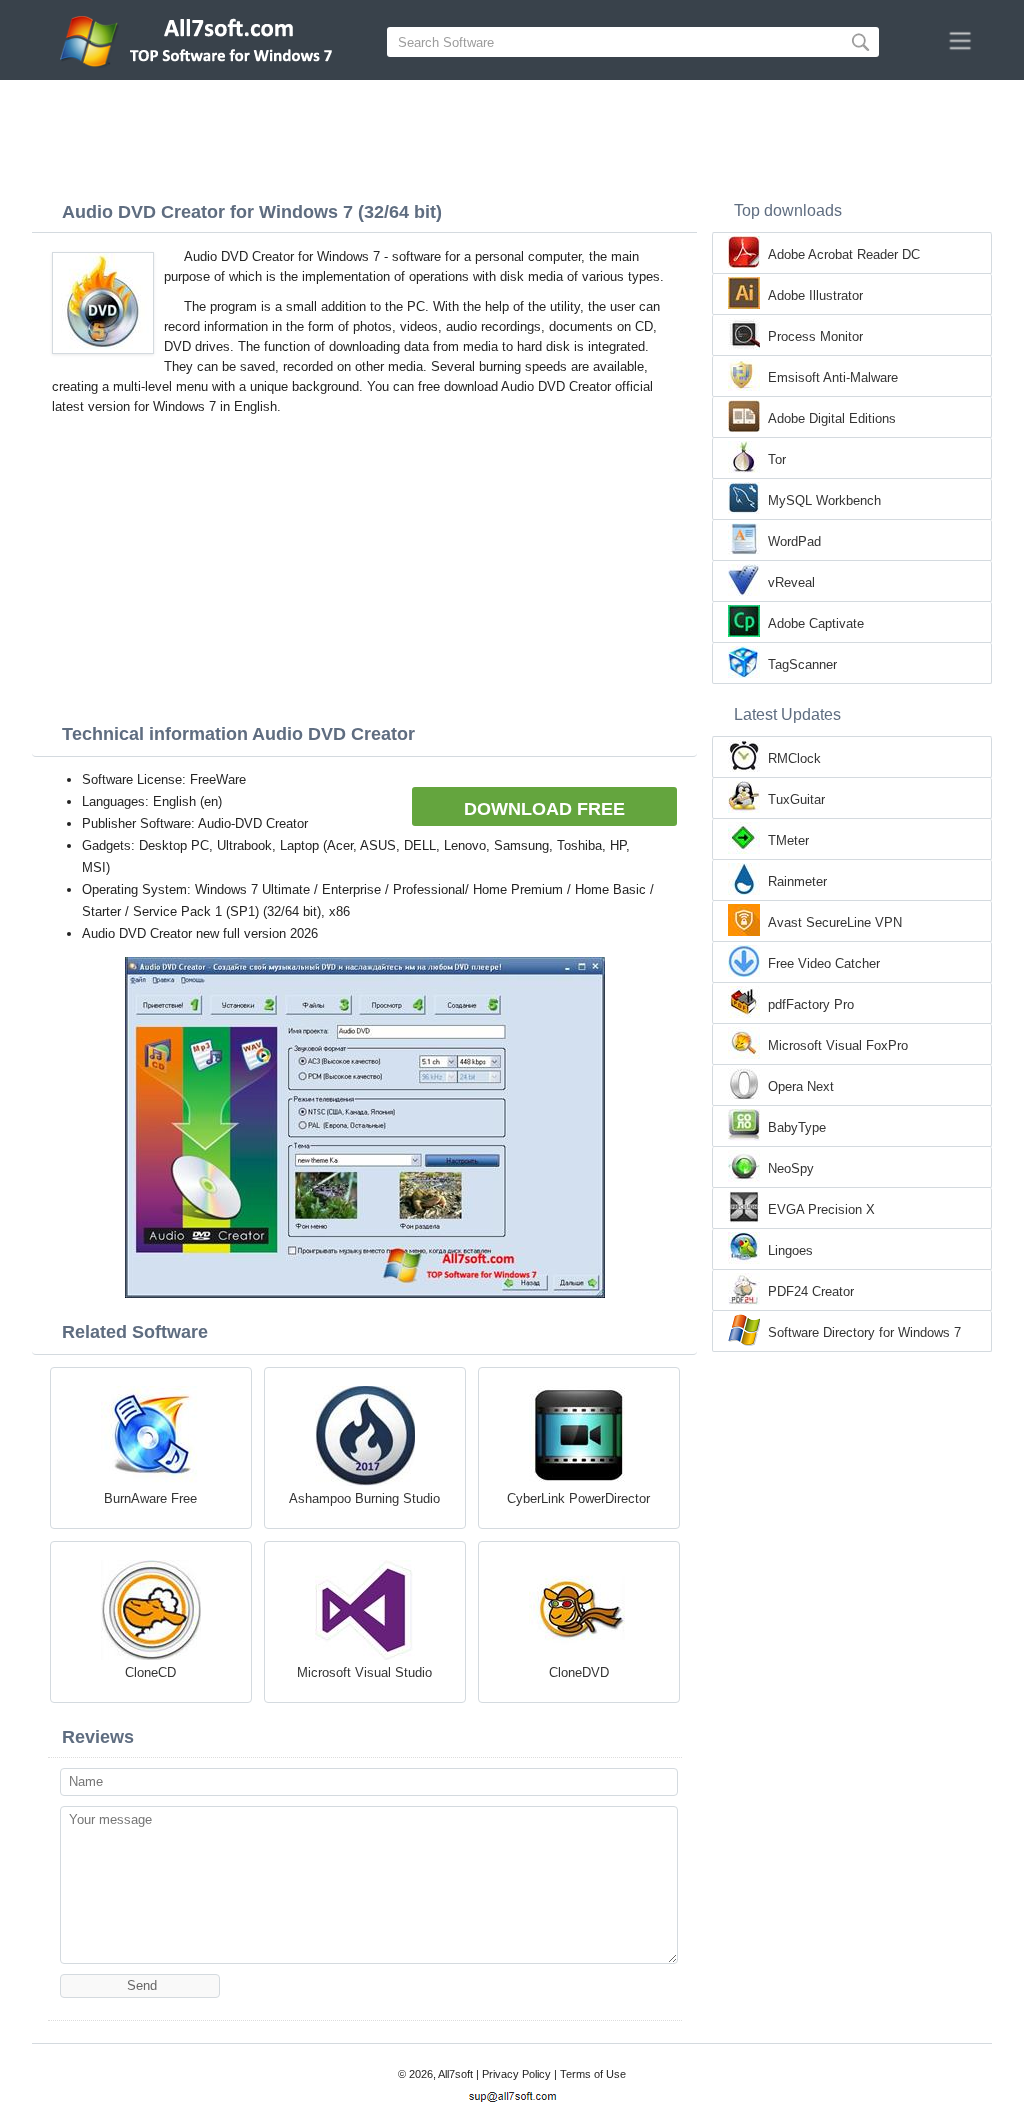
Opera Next (801, 1086)
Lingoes (790, 1250)
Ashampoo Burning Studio (364, 1498)
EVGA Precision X (821, 1209)
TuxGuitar (796, 799)
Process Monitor (815, 336)
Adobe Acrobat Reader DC (844, 254)
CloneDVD (579, 1672)
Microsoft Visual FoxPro (838, 1045)
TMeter (788, 840)
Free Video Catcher (824, 963)
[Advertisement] (512, 135)
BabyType (797, 1127)
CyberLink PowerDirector (578, 1498)
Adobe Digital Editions (832, 418)
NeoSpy (791, 1168)
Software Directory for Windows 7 (864, 1332)
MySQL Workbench (824, 500)
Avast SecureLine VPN (835, 922)
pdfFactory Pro (811, 1004)
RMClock (794, 758)
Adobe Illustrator (815, 295)
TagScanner (802, 664)
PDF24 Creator (811, 1291)
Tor (777, 459)
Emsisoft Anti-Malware (833, 377)
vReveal (791, 582)
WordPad (794, 541)
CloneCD (150, 1672)
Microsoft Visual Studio (364, 1672)
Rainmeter (797, 881)
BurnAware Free (150, 1498)
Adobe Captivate (816, 623)
